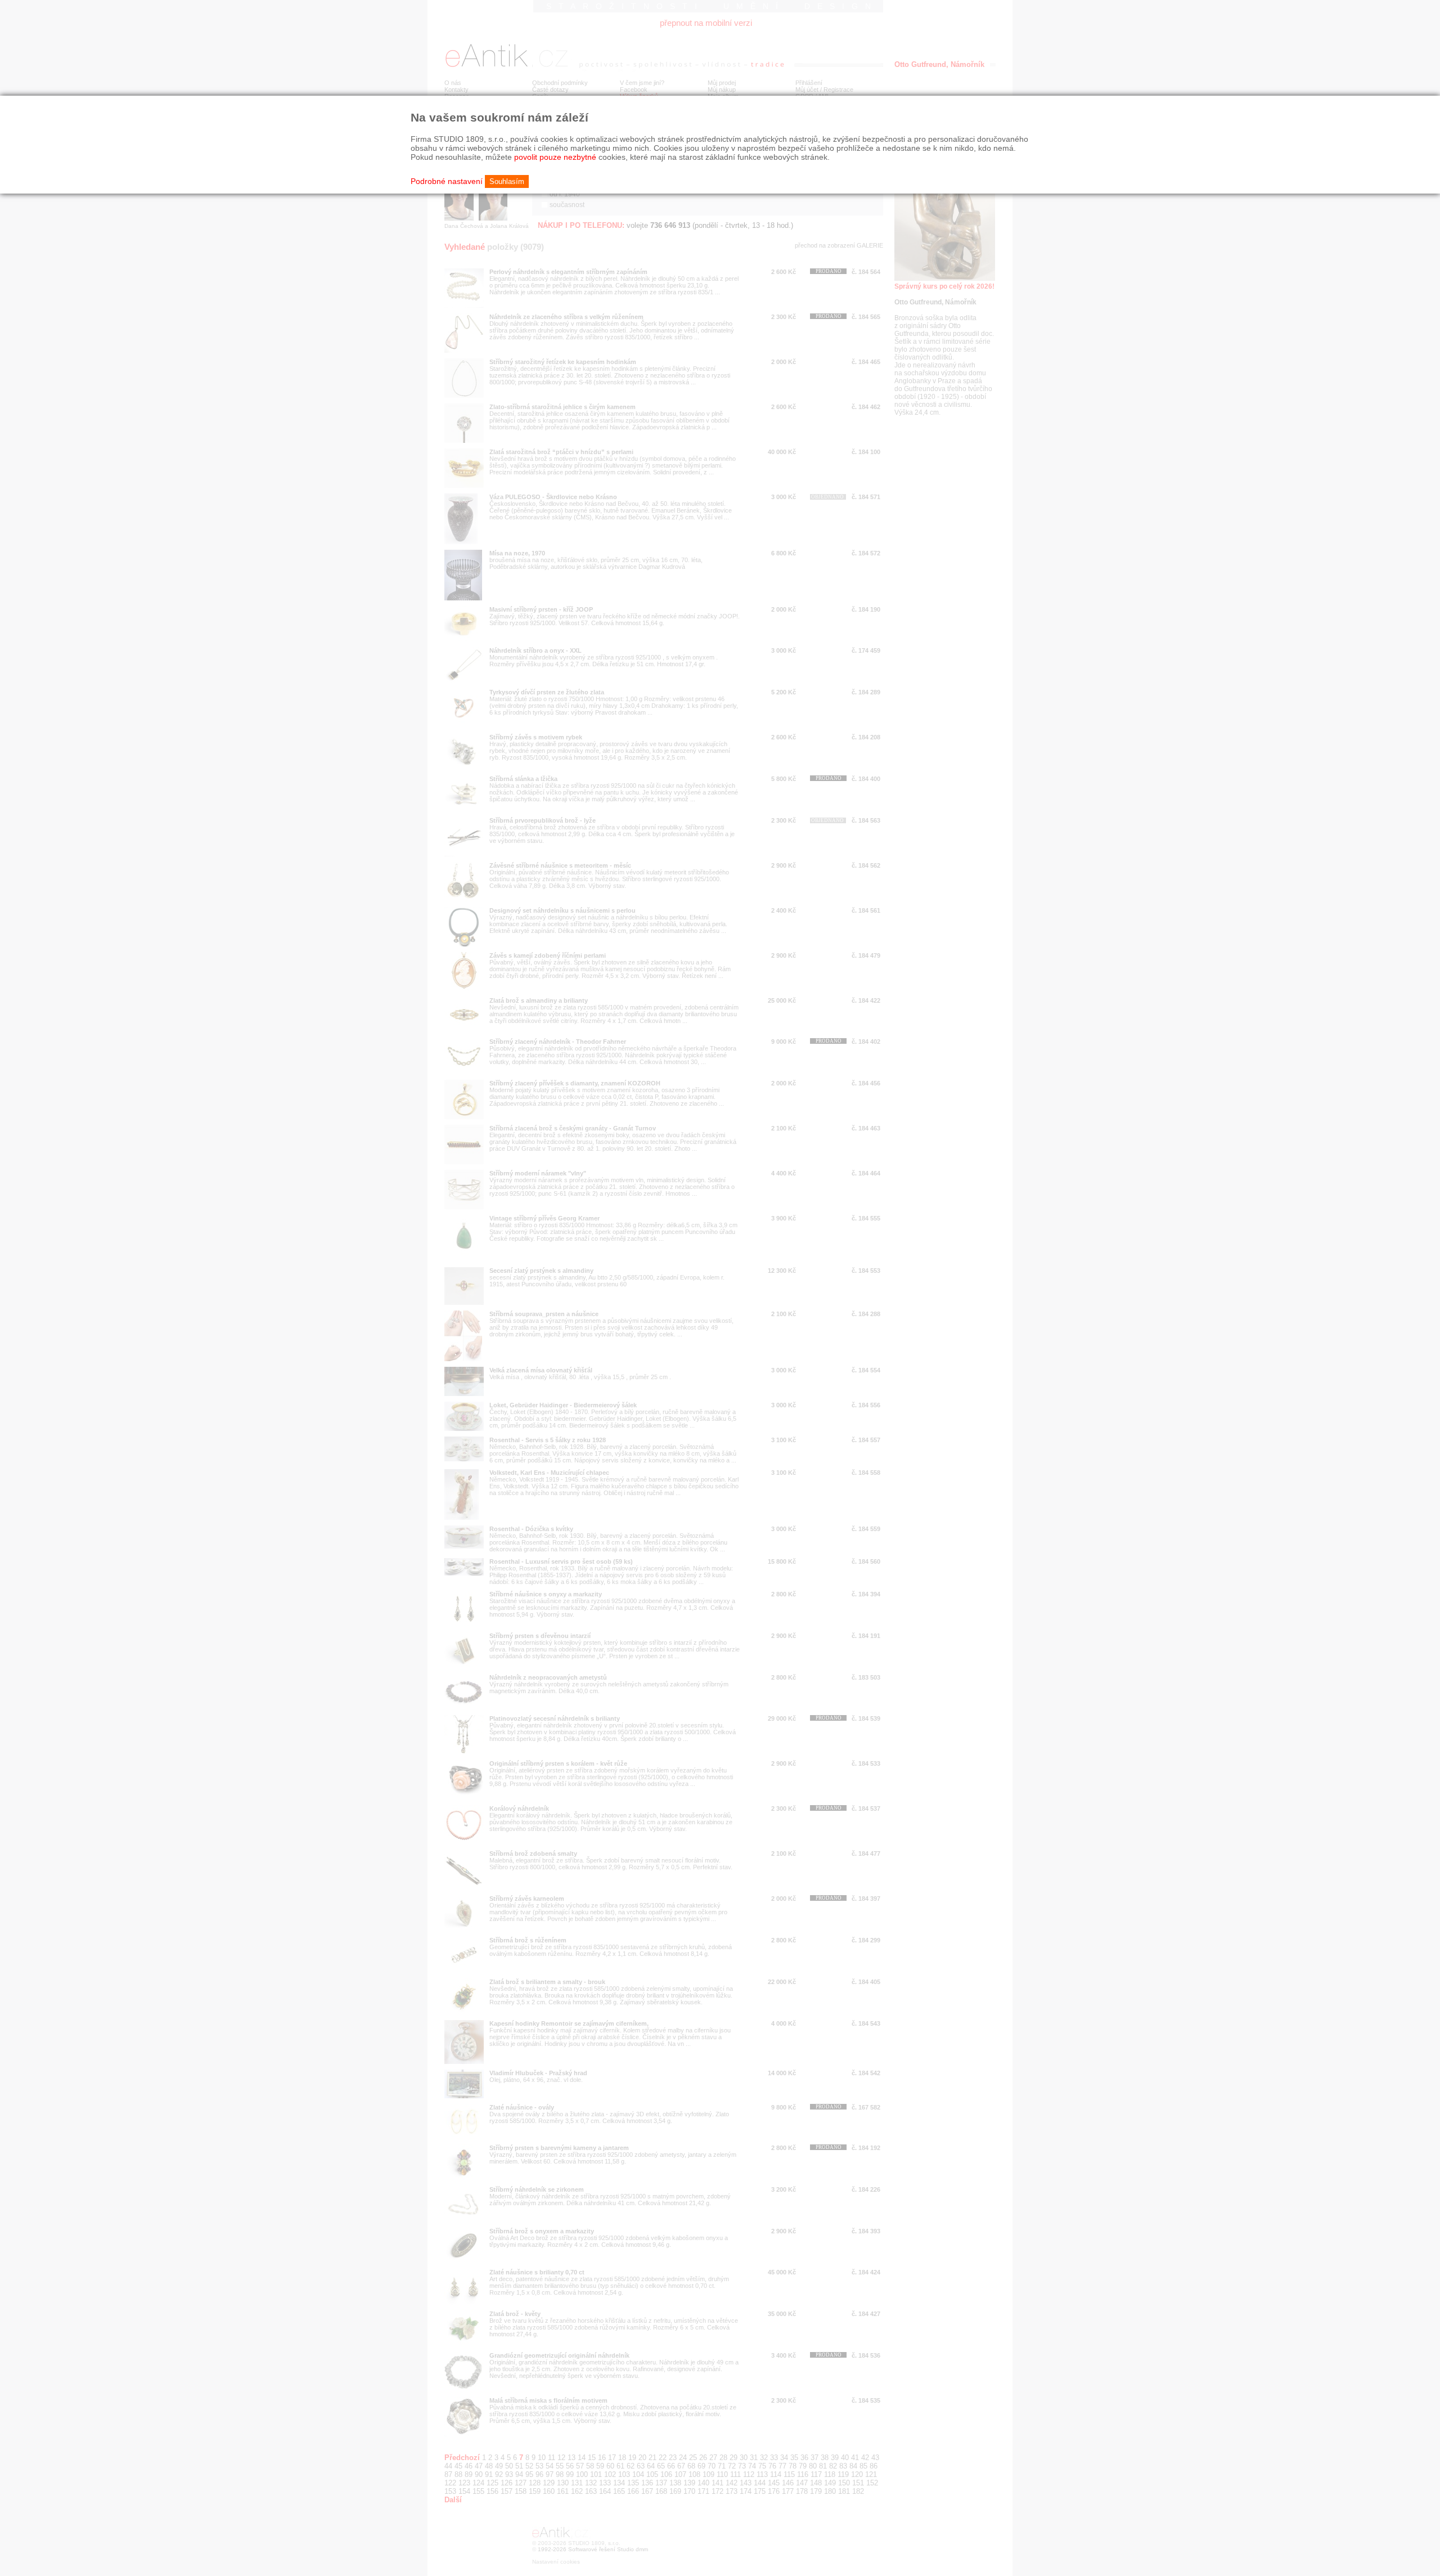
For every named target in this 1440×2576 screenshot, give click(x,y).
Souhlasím (507, 181)
